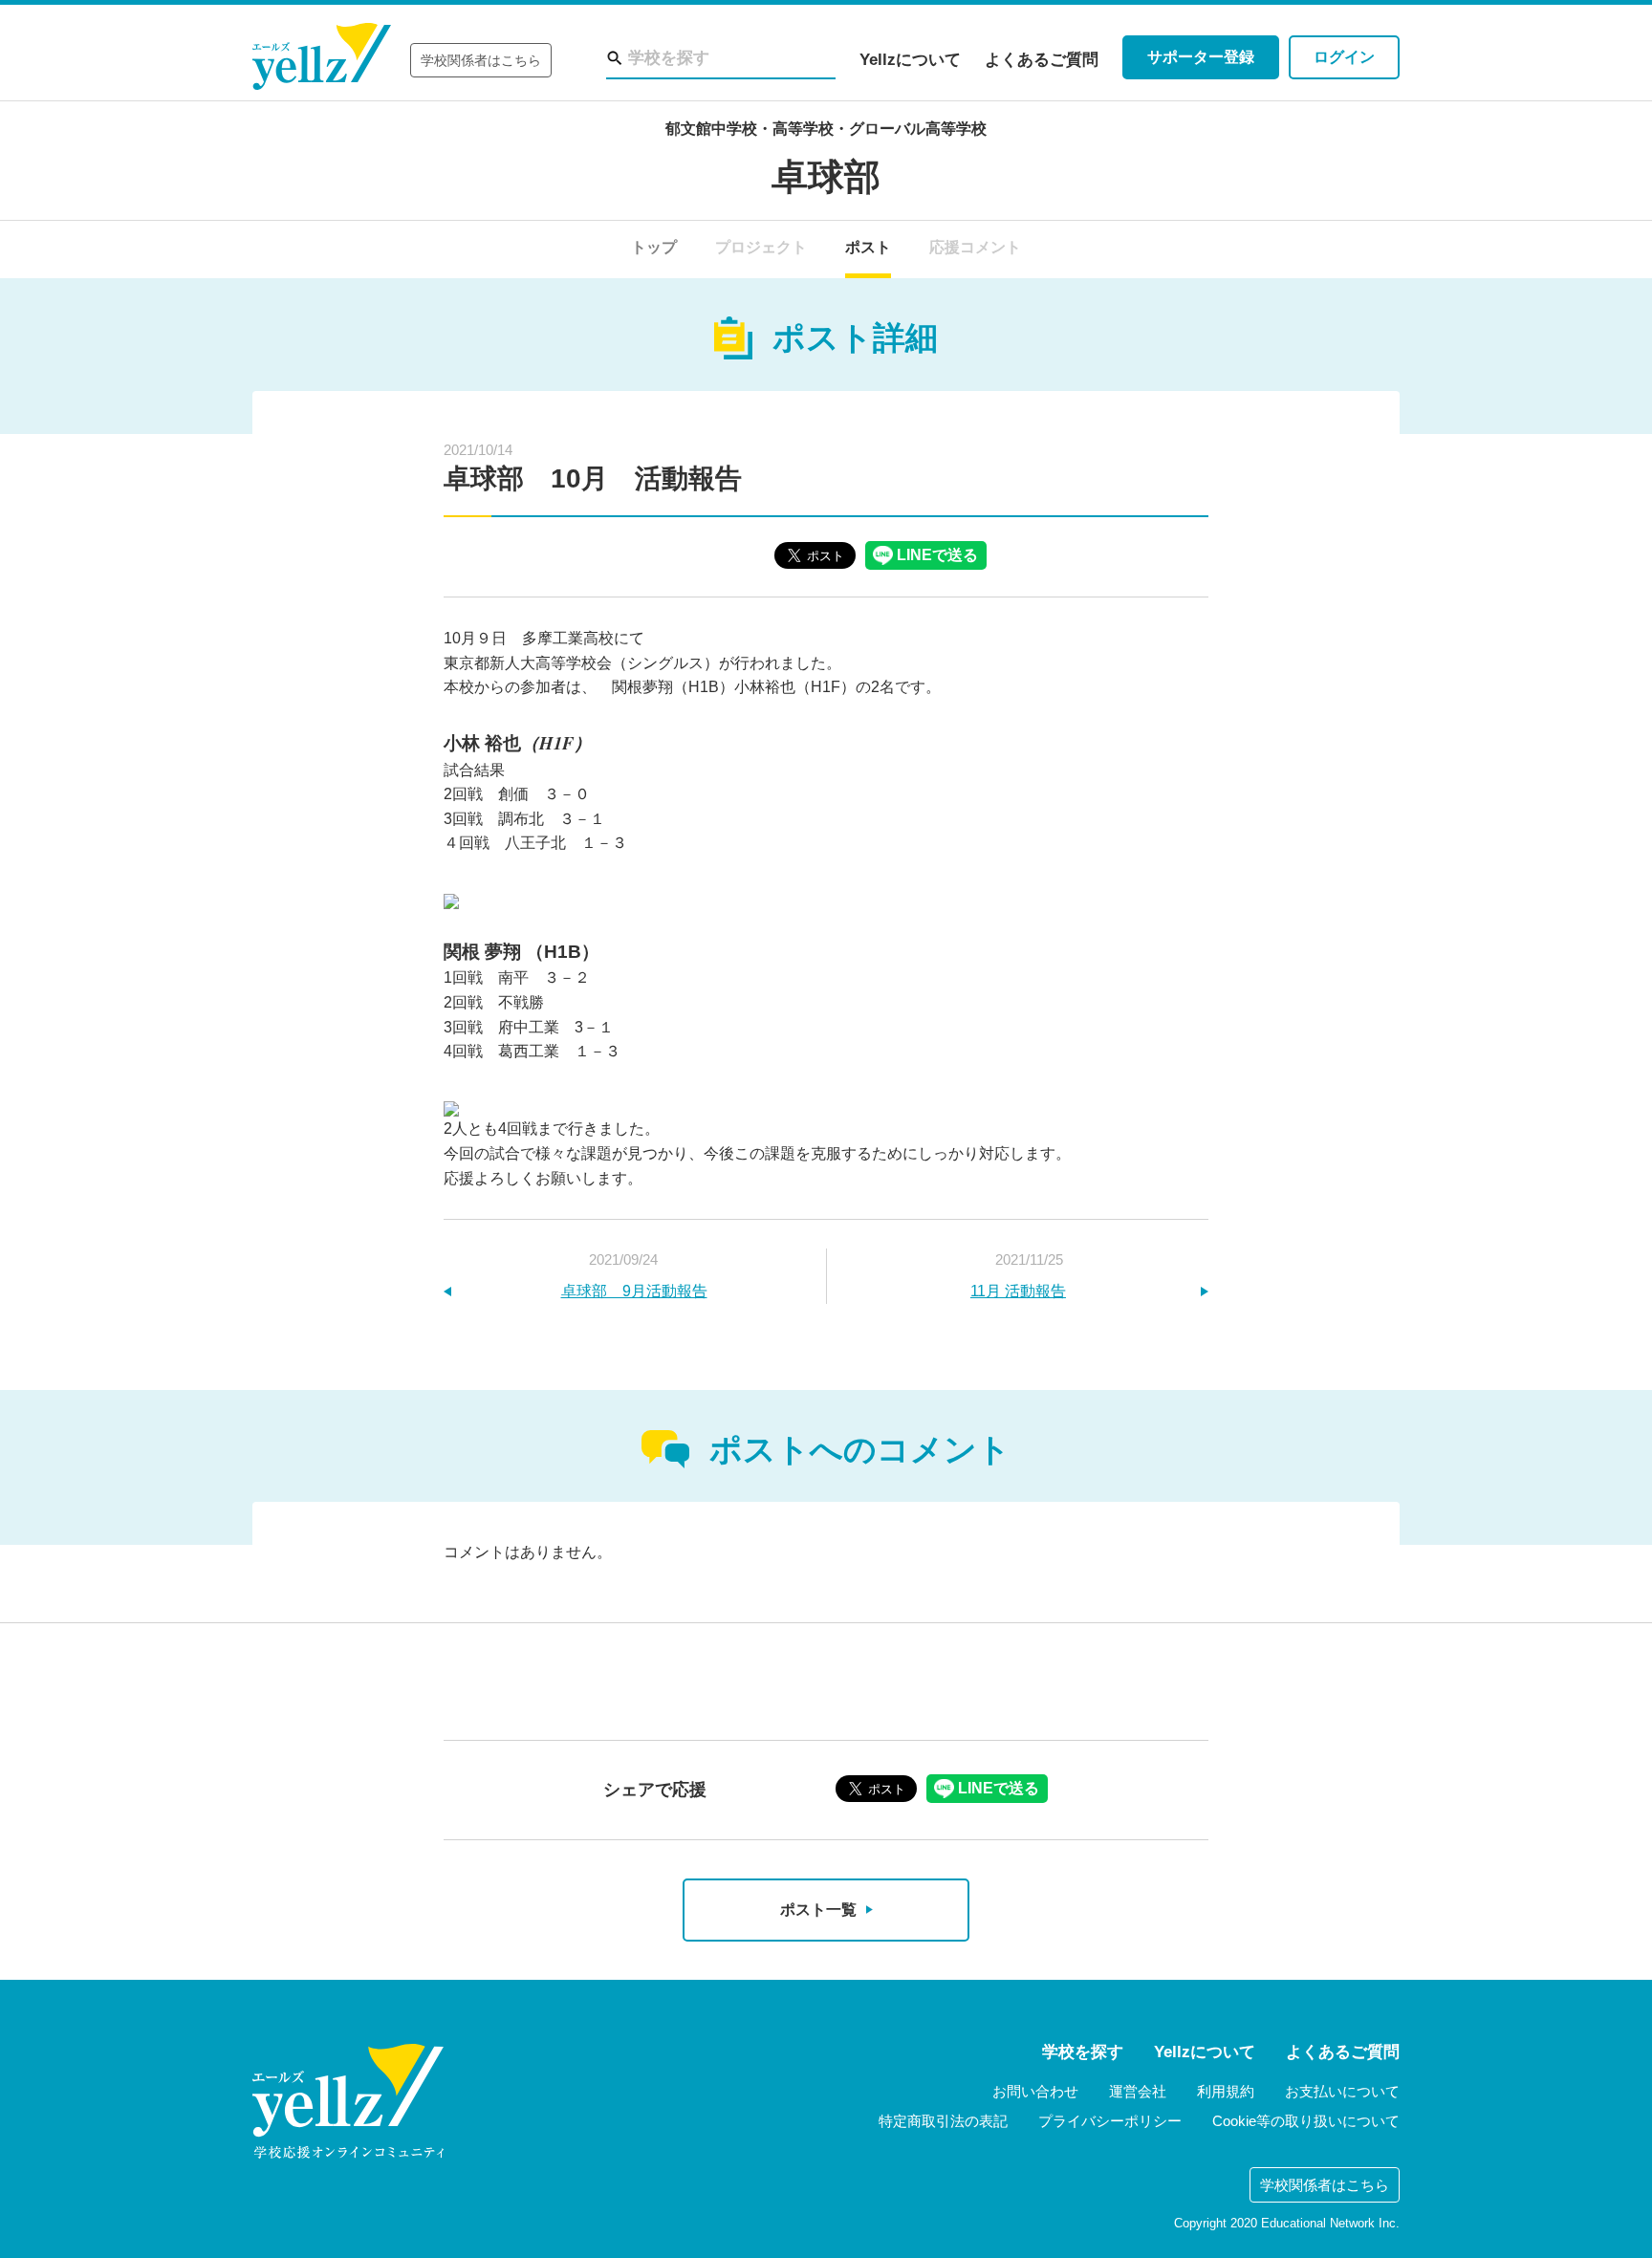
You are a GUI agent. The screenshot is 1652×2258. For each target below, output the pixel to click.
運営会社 (1138, 2091)
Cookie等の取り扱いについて (1306, 2121)
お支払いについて (1342, 2091)
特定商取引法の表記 (943, 2121)
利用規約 (1226, 2091)
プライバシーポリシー (1110, 2121)
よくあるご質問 (1042, 60)
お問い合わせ (1035, 2091)
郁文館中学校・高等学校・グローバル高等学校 (826, 129)
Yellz (322, 57)
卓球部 (826, 177)
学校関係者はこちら (481, 60)
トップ (654, 247)
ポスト (868, 247)
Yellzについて (910, 60)
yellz (348, 2101)
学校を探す (1083, 2052)
